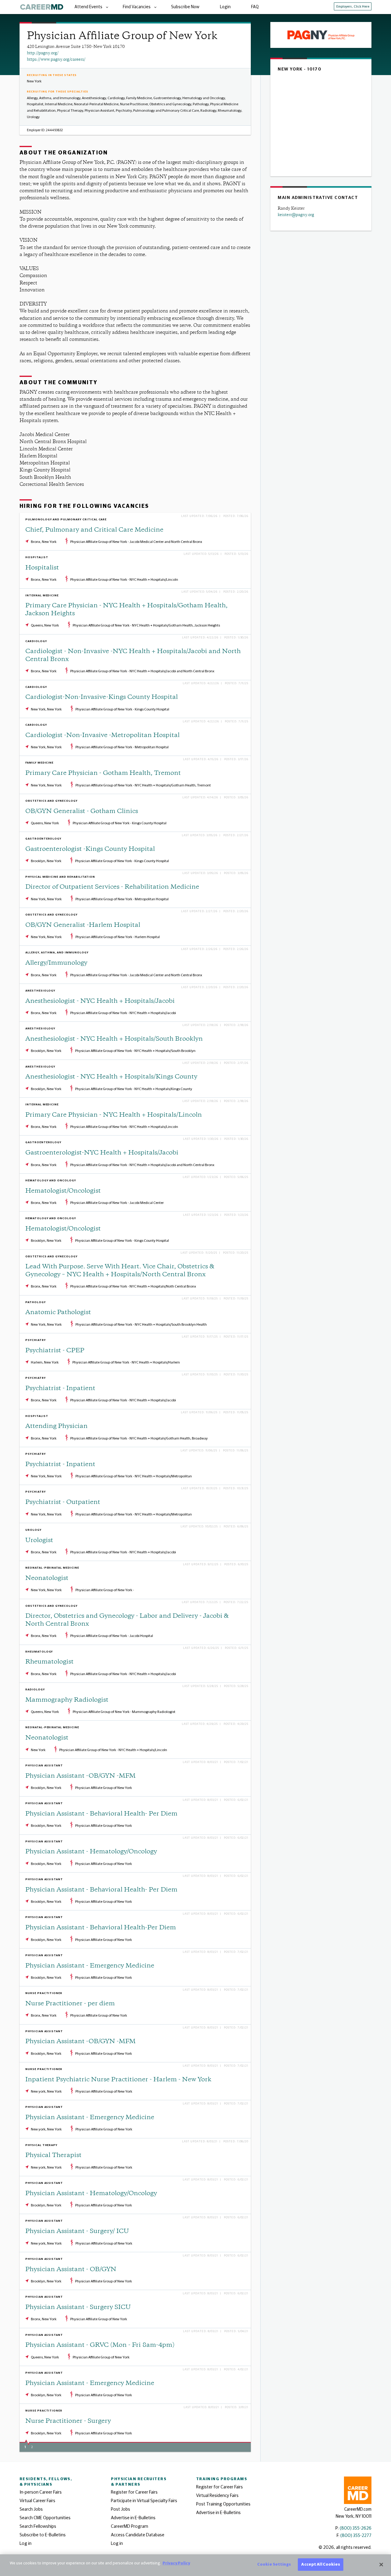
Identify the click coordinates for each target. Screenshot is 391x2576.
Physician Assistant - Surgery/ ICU (77, 2232)
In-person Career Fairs (41, 2492)
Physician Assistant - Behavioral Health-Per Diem (101, 1928)
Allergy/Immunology (56, 963)
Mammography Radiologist (67, 1700)
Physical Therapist (53, 2156)
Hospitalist (42, 568)
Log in (26, 2543)
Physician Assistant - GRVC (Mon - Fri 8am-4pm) (100, 2345)
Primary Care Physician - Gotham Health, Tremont (103, 773)
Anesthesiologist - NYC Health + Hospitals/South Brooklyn (114, 1039)
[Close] (381, 2564)
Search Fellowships (38, 2526)
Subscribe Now (185, 7)
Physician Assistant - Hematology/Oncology (91, 1852)
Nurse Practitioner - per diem (70, 2004)
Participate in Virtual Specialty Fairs (144, 2501)
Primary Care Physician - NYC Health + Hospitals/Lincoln (114, 1115)
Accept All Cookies (320, 2565)
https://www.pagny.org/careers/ (56, 60)
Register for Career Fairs (134, 2492)
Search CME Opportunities (45, 2518)
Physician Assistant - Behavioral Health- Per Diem (101, 1814)
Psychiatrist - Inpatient (60, 1389)
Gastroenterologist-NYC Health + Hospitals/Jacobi (102, 1153)
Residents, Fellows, (46, 2482)
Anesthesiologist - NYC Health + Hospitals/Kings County (111, 1077)
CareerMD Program (130, 2526)
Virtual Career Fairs (37, 2501)
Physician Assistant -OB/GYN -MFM (80, 1776)
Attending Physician (57, 1427)
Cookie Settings (274, 2565)
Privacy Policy (176, 2563)
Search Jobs (31, 2509)
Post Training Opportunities (223, 2504)
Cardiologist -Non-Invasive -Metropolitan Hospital (102, 736)
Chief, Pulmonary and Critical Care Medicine (94, 530)
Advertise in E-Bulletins (133, 2518)
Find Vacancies (137, 7)
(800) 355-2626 (356, 2528)
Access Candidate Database (138, 2535)
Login (225, 7)
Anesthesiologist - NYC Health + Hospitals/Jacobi (100, 1001)
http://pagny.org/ (43, 53)
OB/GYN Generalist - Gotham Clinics (82, 812)
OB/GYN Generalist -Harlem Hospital (83, 925)
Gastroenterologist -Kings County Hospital (90, 849)
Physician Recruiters (139, 2482)
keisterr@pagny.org (296, 215)
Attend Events (88, 7)
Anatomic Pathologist (58, 1313)
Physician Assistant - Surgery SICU (78, 2308)
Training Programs (222, 2479)
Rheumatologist (49, 1662)
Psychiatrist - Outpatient (63, 1503)
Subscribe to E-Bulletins (43, 2535)
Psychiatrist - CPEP (55, 1351)
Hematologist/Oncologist (63, 1191)
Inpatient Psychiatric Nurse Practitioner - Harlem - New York (118, 2080)
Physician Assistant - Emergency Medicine (90, 1966)
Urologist (39, 1541)
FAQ (255, 7)
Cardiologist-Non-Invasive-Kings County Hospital (102, 697)
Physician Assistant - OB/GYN (71, 2270)
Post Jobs (121, 2509)
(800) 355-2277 (356, 2536)
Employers (353, 7)
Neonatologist (47, 1579)
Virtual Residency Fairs (217, 2496)
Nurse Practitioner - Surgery (68, 2421)
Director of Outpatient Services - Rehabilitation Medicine (112, 887)
